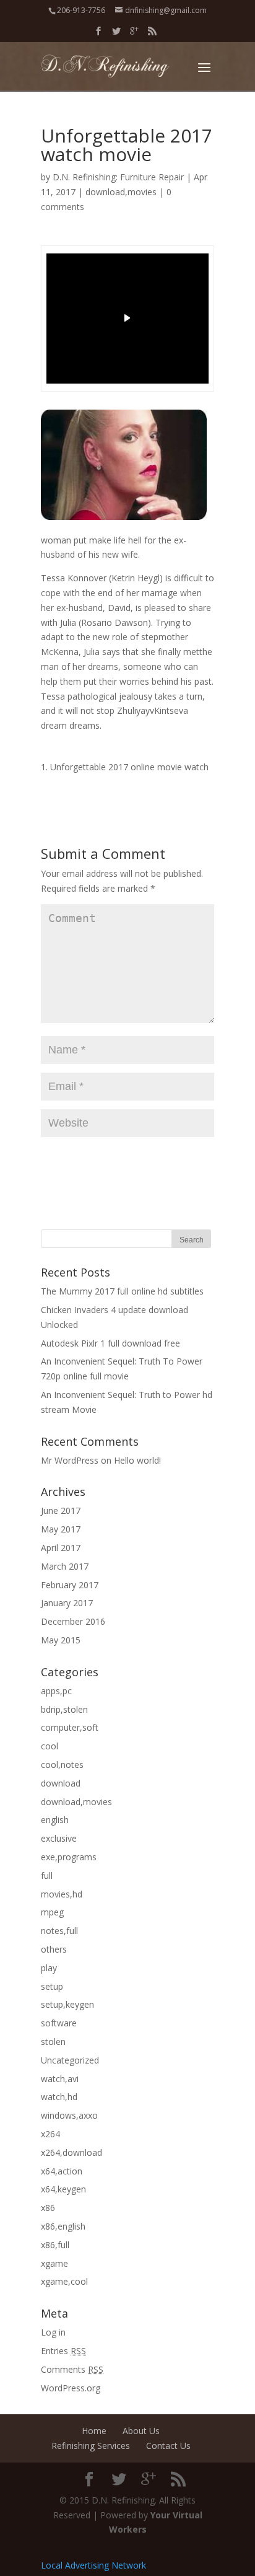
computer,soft (70, 1727)
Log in (53, 2332)
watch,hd (59, 2097)
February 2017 (70, 1585)
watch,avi (60, 2079)
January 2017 (67, 1603)
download (61, 1783)
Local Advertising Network (93, 2565)
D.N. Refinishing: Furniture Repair (118, 177)
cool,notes (62, 1765)
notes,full (59, 1931)
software (59, 2023)
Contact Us (168, 2446)
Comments (72, 2369)
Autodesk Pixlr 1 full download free (110, 1343)
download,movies (121, 192)
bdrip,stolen (64, 1709)
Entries (63, 2351)
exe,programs (69, 1857)
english (55, 1820)
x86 (48, 2208)
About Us (141, 2431)
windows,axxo (69, 2115)
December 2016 (73, 1621)
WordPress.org (71, 2388)
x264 (50, 2134)
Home (94, 2431)
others (54, 1949)
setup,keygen (67, 2004)
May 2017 (61, 1529)
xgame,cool (64, 2281)
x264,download (71, 2152)
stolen (53, 2042)
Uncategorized (70, 2060)
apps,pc (56, 1691)
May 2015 (61, 1640)
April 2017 (61, 1548)
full (47, 1875)
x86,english (63, 2226)
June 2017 (61, 1510)
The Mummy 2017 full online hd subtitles (122, 1291)
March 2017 (65, 1566)
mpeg (52, 1912)
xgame (54, 2263)
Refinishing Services (91, 2446)
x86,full (55, 2245)
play (49, 1968)
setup (52, 1986)
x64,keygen (63, 2189)
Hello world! (137, 1460)
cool (50, 1746)
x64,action (62, 2171)
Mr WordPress (70, 1460)
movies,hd (62, 1894)
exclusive (59, 1838)
